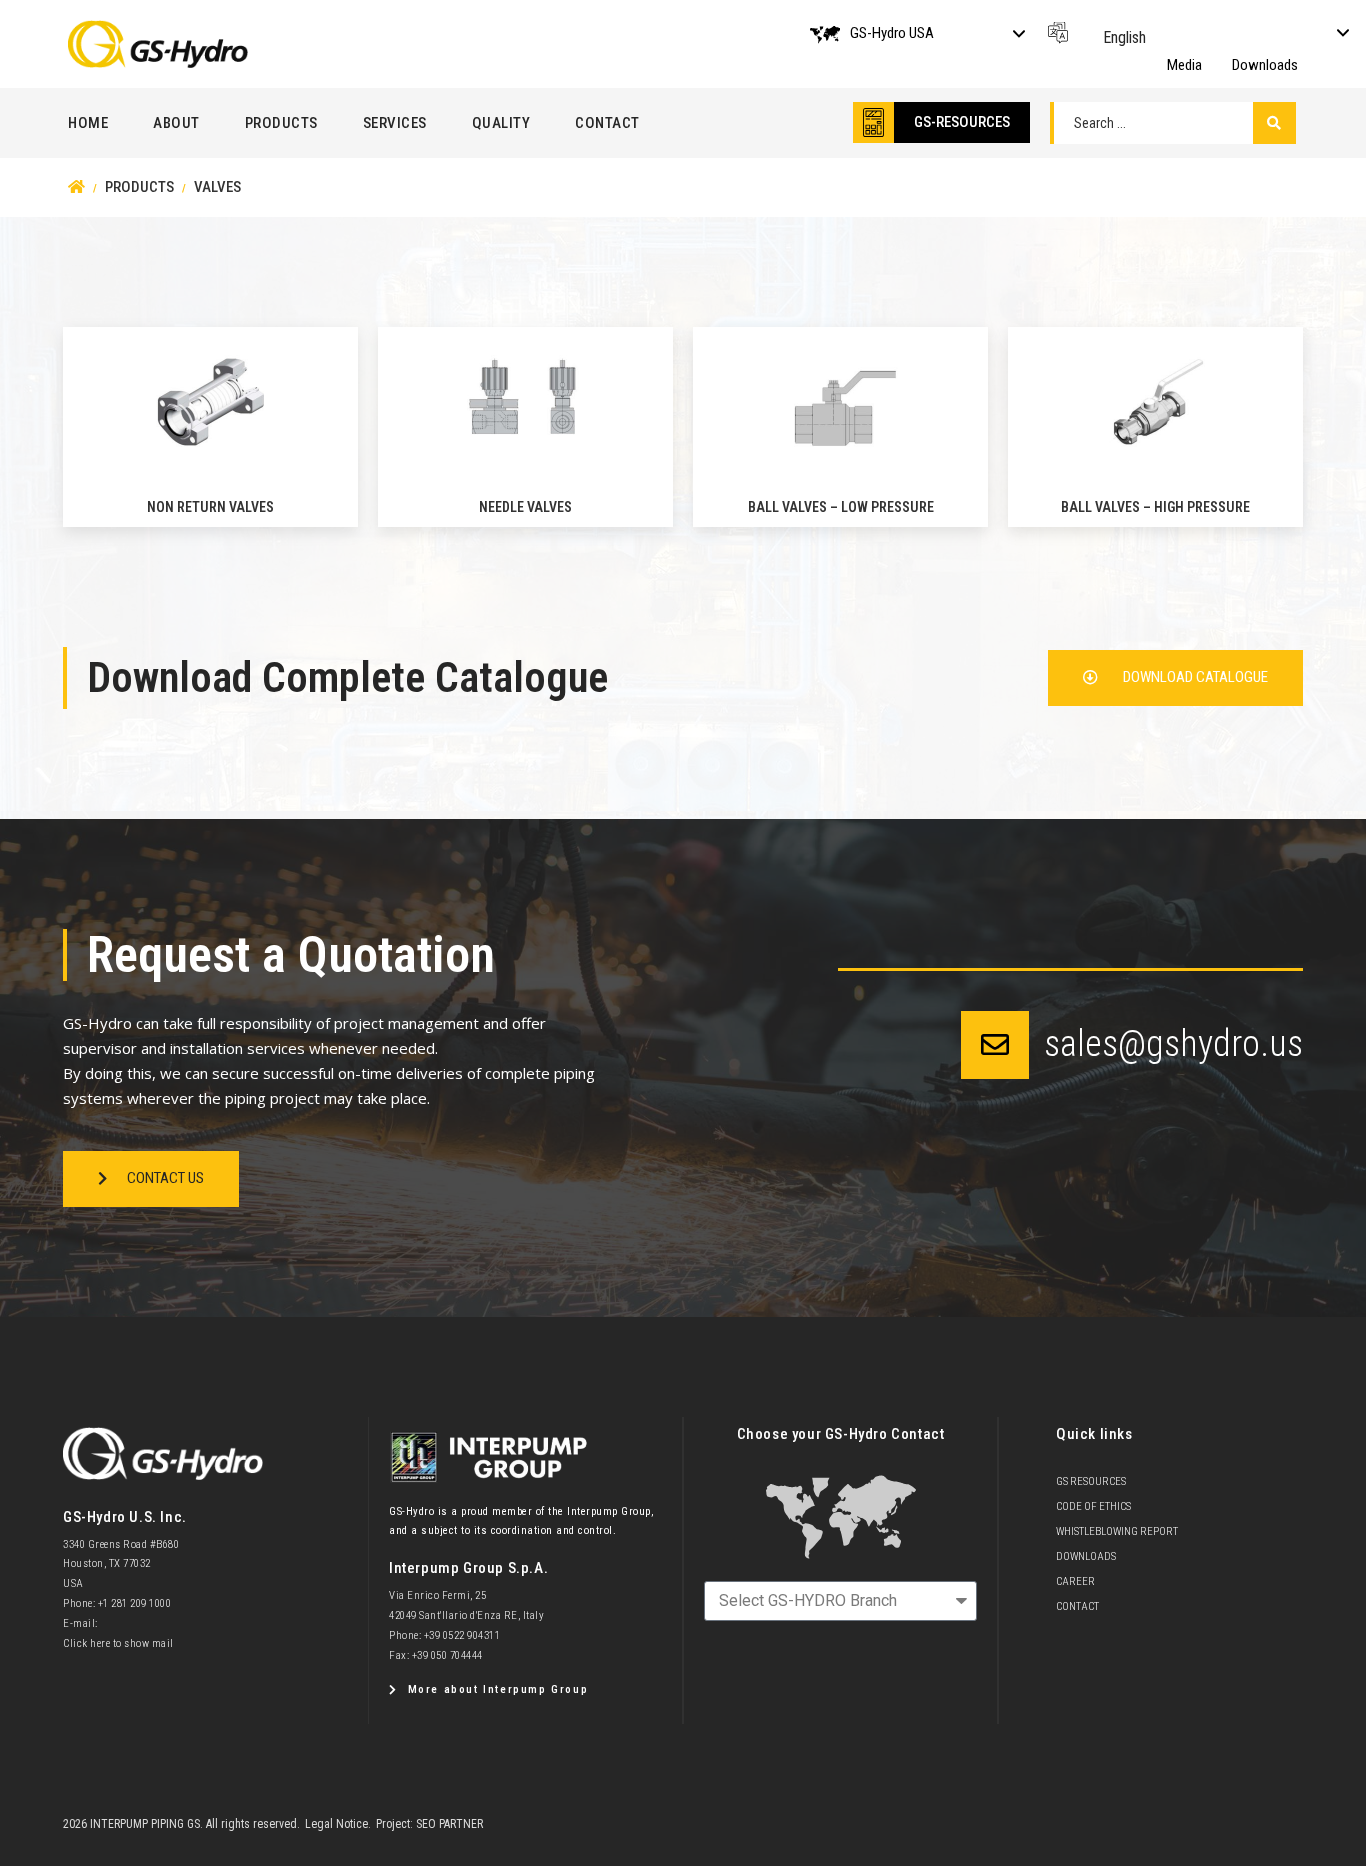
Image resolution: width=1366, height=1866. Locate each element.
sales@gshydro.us (1173, 1044)
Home (88, 123)
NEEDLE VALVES (525, 507)
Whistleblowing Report (1117, 1531)
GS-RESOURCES (962, 122)
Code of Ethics (1093, 1506)
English (1124, 37)
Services (395, 123)
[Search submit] (1274, 123)
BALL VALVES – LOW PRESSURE (841, 507)
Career (1075, 1581)
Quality (501, 123)
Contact (607, 123)
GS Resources (1091, 1481)
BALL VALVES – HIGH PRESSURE (1155, 507)
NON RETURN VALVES (210, 507)
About (176, 123)
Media (1184, 65)
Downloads (1265, 65)
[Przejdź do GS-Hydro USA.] (76, 187)
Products (281, 123)
